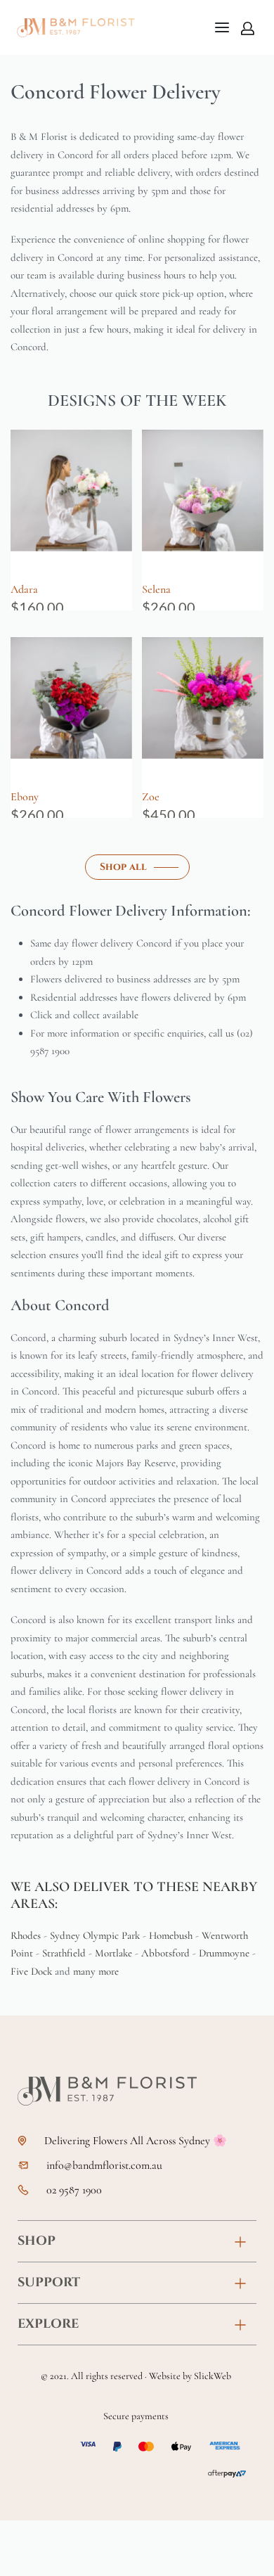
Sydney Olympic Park (95, 1935)
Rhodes (26, 1935)
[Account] (248, 28)
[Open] (222, 27)
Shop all (123, 867)
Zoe (151, 797)
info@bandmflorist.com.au (104, 2166)
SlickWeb (213, 2376)
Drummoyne (224, 1953)
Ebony (25, 797)
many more (96, 1971)
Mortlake (113, 1953)
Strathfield (64, 1953)
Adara (24, 589)
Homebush (171, 1935)
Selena (156, 589)
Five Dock (31, 1971)
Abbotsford (165, 1953)
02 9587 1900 (74, 2190)
